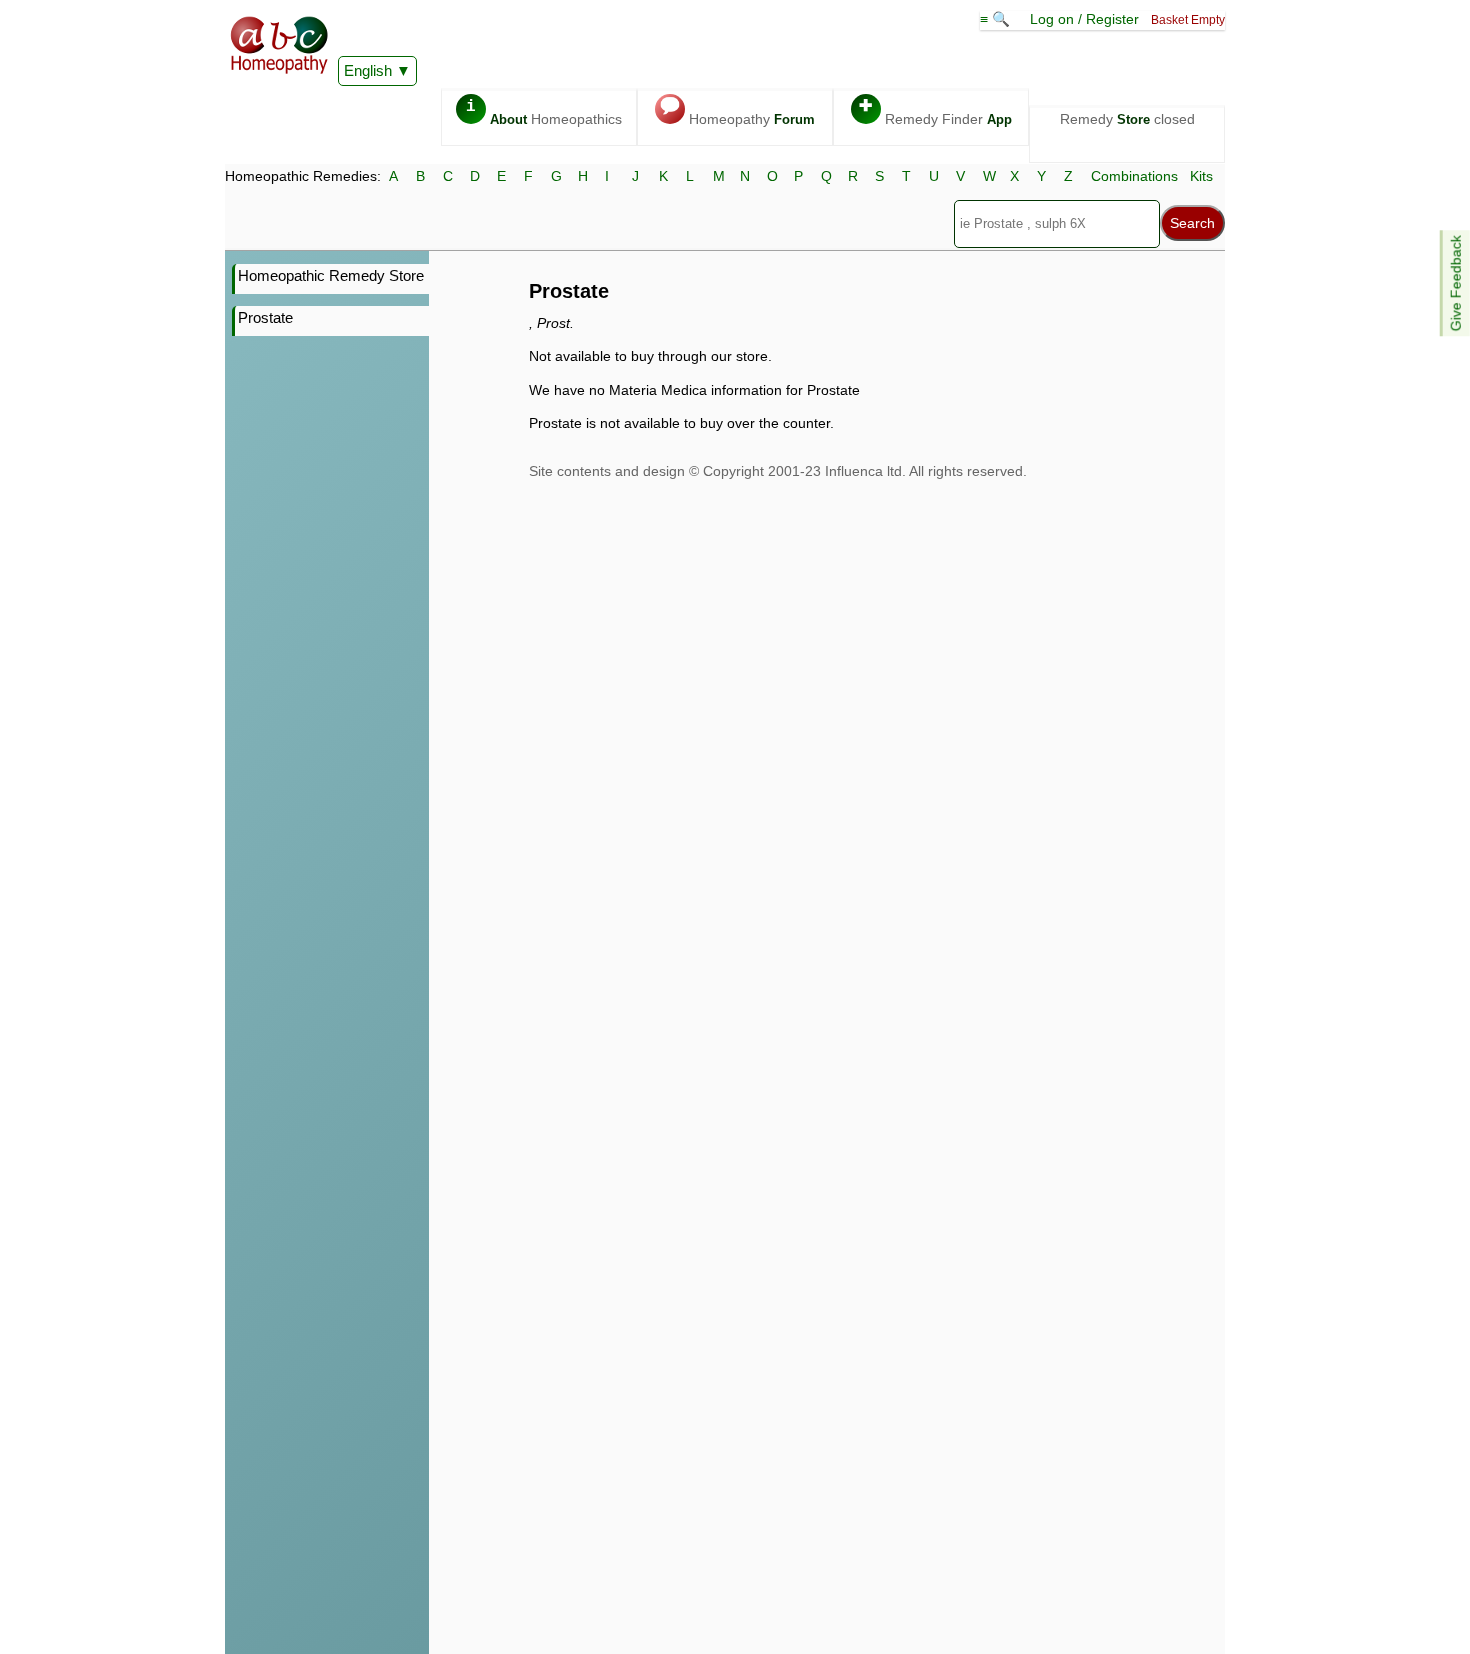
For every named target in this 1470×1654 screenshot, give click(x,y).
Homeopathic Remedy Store (331, 275)
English (368, 70)
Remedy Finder (935, 112)
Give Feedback (1456, 283)
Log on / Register (1084, 19)
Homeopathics (544, 112)
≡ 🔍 (997, 19)
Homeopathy (737, 112)
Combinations (1134, 176)
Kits (1201, 176)
